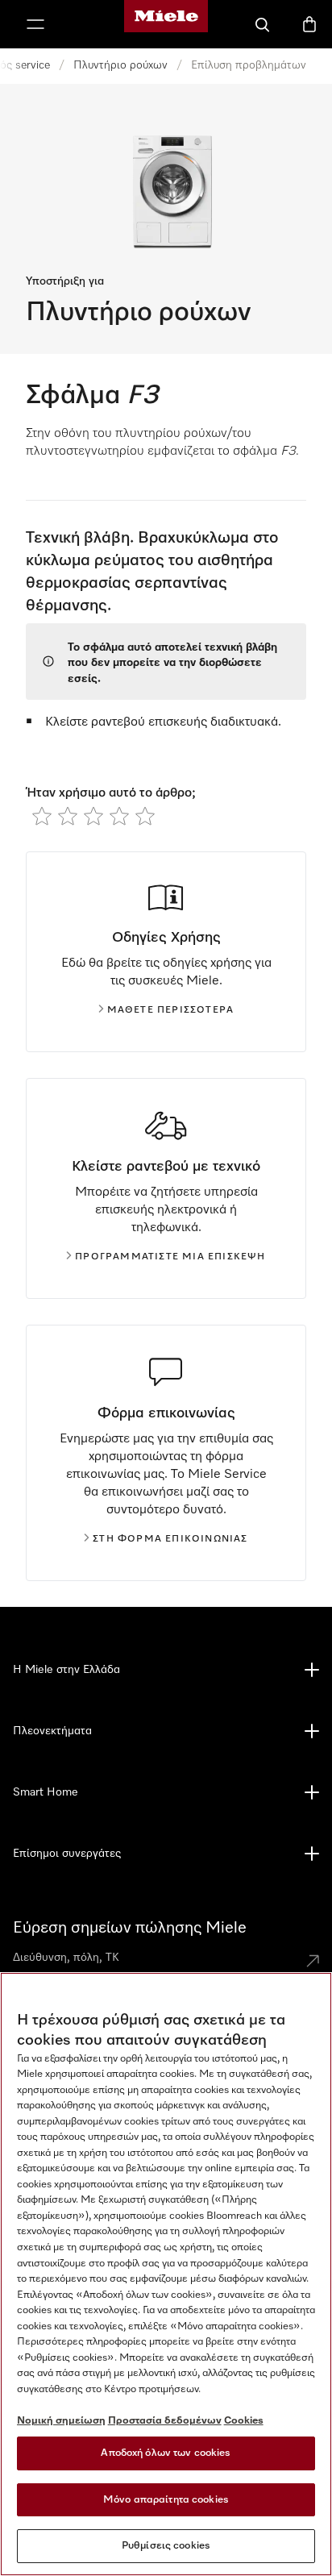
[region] (166, 2274)
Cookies (244, 2421)
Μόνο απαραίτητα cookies (166, 2500)
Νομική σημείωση (61, 2421)
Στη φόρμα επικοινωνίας (170, 1539)
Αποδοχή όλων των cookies (166, 2453)
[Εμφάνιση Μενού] (35, 24)
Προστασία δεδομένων (165, 2421)
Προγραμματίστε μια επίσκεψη (170, 1257)
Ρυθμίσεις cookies (166, 2546)
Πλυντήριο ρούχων (120, 65)
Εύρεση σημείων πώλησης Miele (130, 1928)
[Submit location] (313, 1961)
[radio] (42, 816)
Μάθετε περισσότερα (171, 1010)
